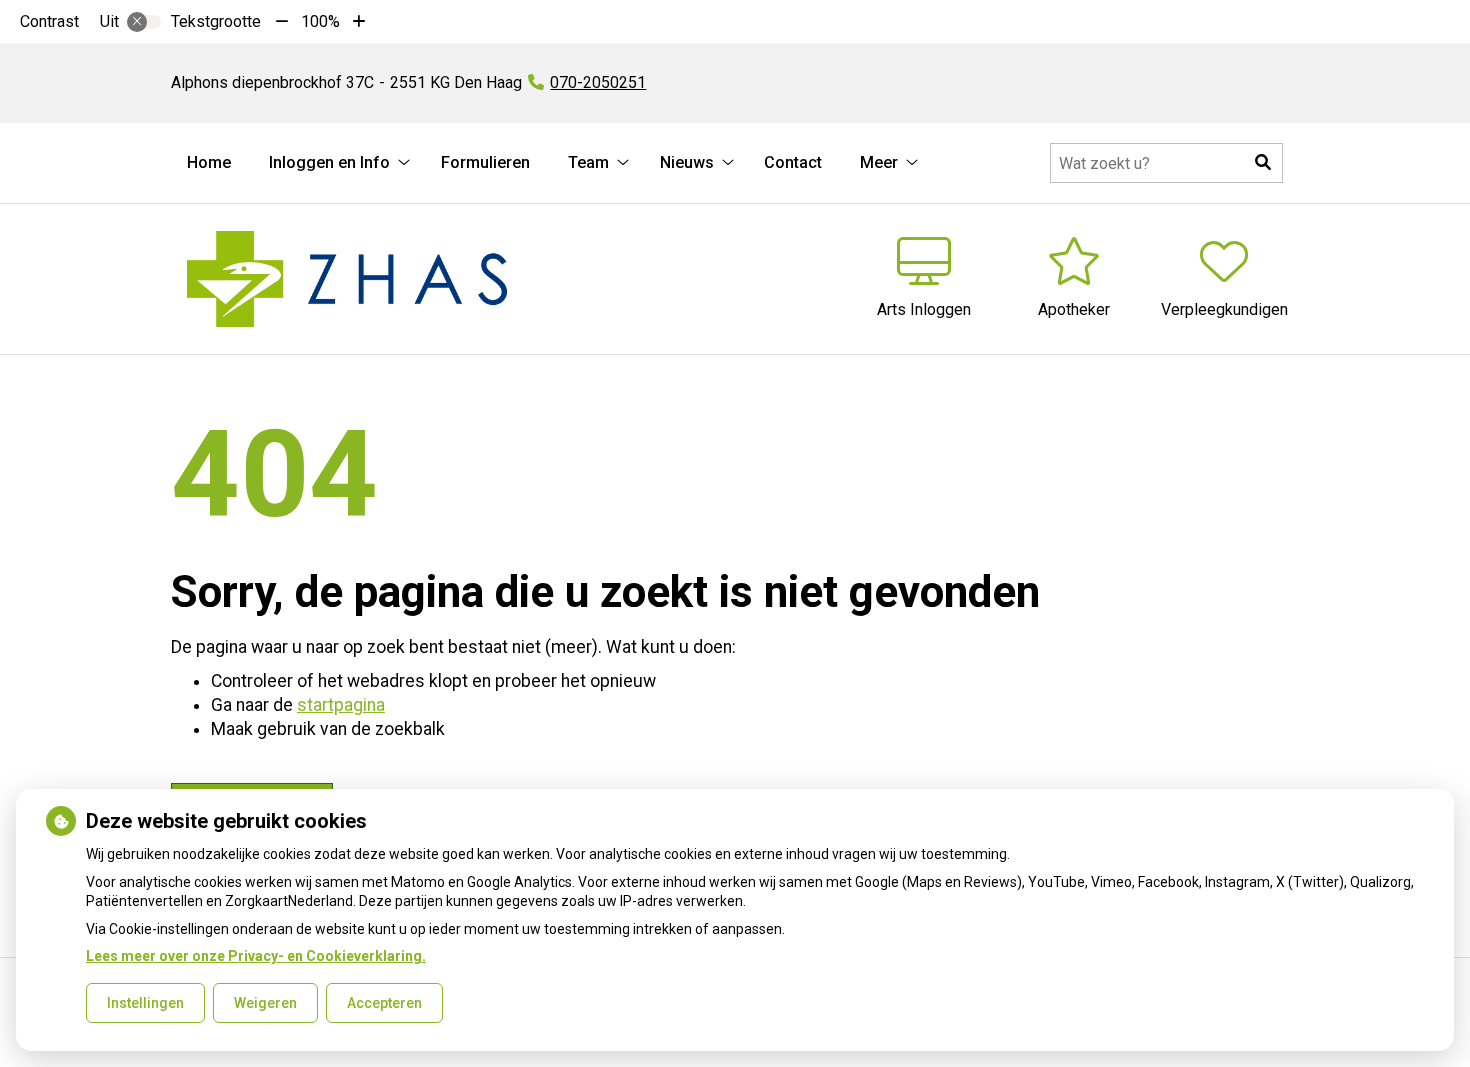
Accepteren (384, 1003)
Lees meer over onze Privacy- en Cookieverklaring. (256, 956)
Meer (879, 162)
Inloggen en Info (329, 162)
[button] (1263, 163)
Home (209, 162)
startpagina (341, 705)
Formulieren (485, 162)
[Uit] (144, 22)
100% (320, 21)
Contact (793, 162)
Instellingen (145, 1003)
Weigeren (265, 1003)
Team (588, 162)
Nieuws (687, 162)
